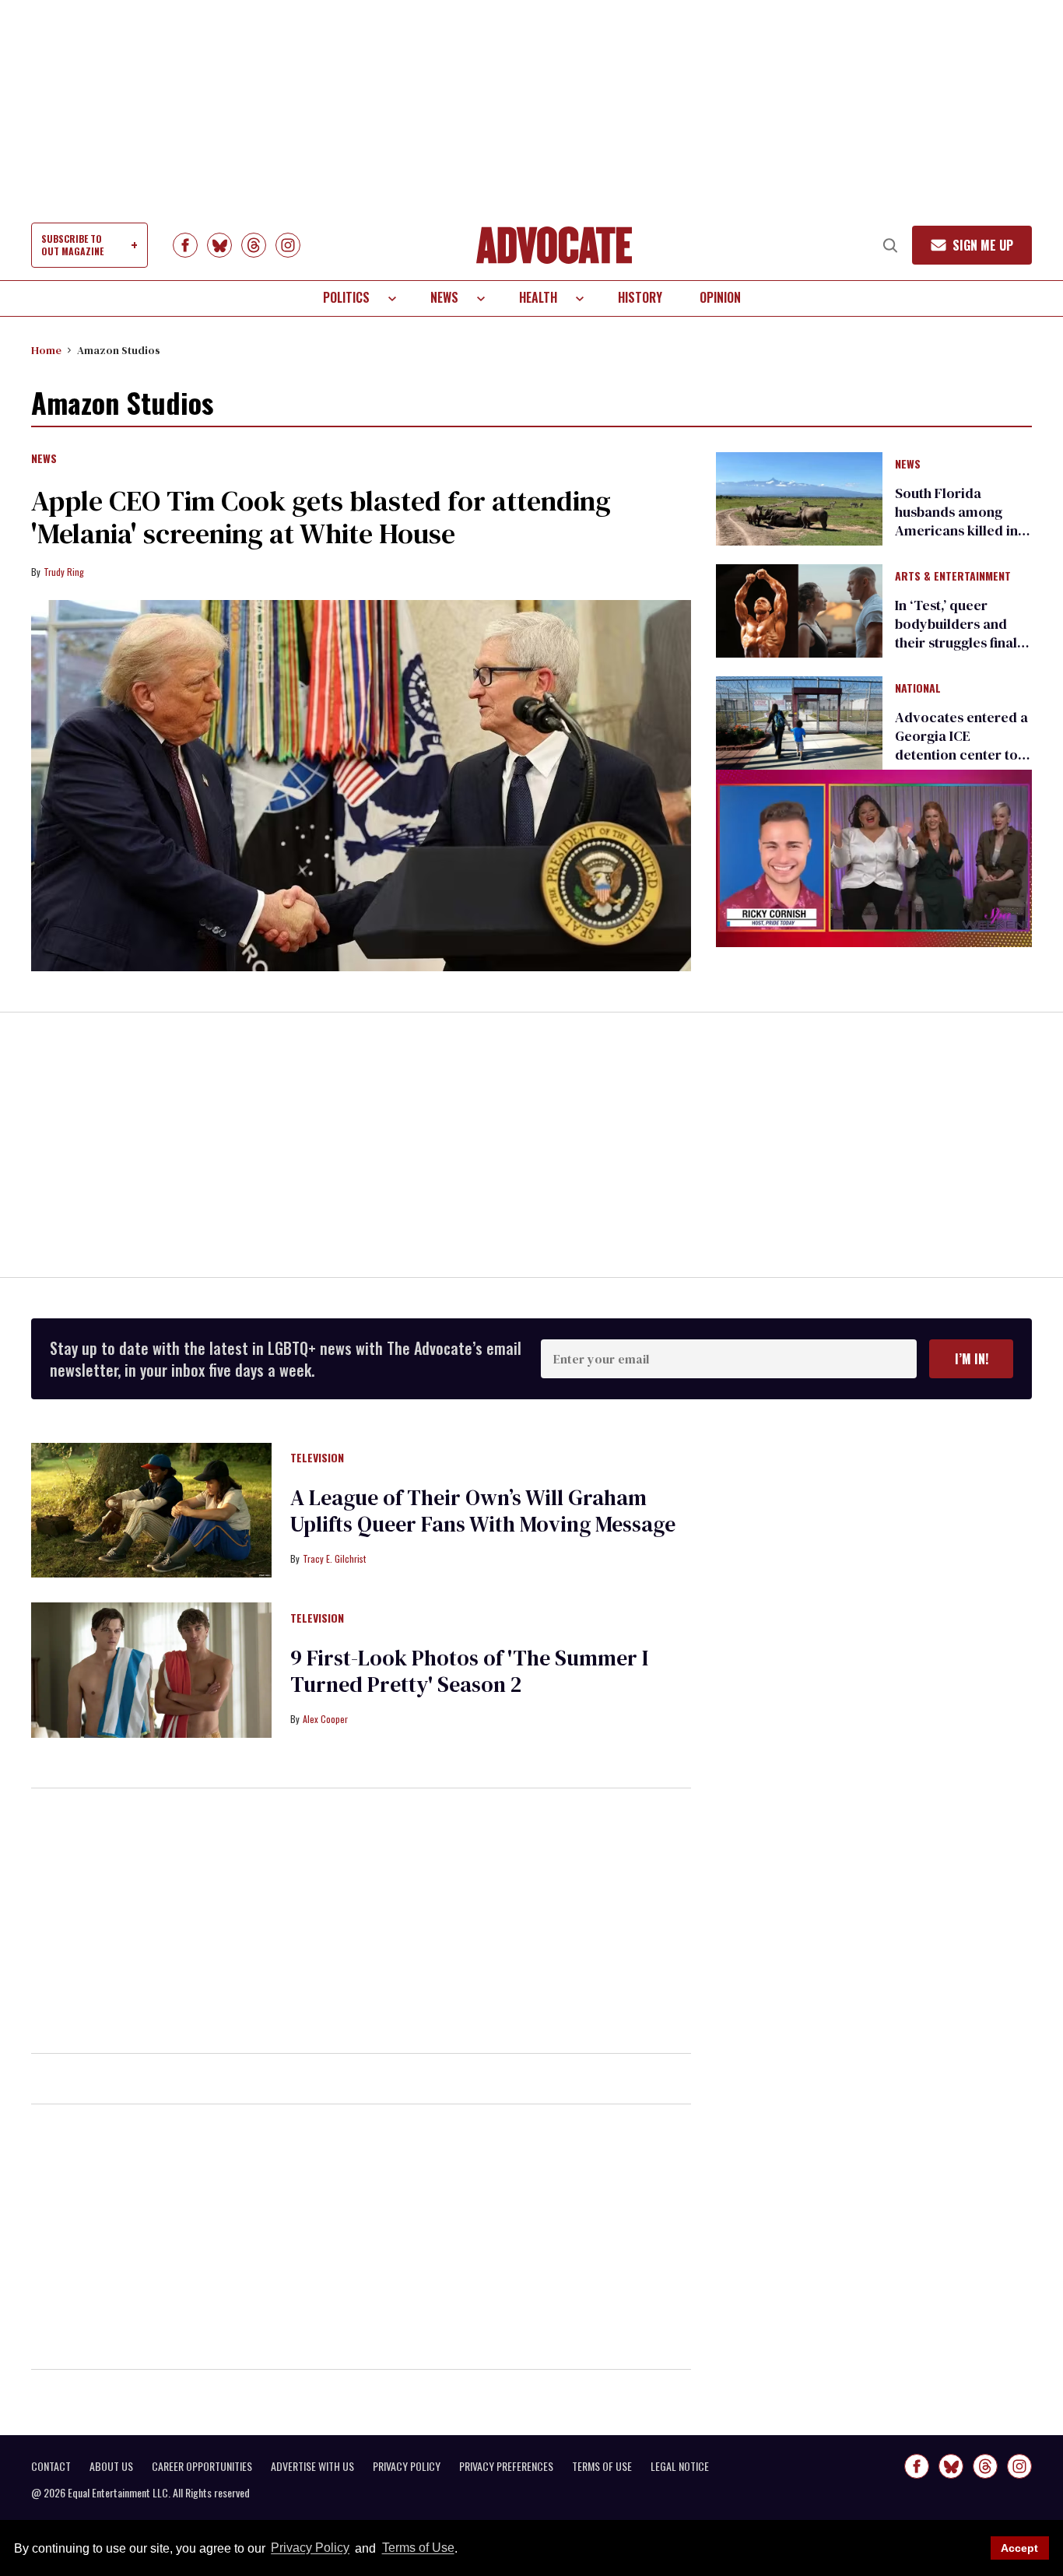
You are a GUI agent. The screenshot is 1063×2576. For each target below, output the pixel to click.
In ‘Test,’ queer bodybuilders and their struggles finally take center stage (962, 633)
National (918, 689)
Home (46, 350)
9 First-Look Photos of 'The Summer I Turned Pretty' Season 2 (469, 1671)
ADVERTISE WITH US (312, 2466)
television (317, 1458)
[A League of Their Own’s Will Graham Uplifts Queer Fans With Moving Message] (151, 1509)
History (640, 297)
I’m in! (972, 1359)
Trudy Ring (64, 572)
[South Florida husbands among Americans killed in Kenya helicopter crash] (799, 497)
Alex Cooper (325, 1719)
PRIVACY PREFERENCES (506, 2466)
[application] (874, 858)
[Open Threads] (254, 245)
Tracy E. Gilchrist (334, 1558)
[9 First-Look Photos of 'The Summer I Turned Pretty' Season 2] (151, 1669)
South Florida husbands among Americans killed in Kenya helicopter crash (956, 530)
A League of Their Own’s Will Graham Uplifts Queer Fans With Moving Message (483, 1511)
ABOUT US (111, 2466)
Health (538, 297)
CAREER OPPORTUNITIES (202, 2466)
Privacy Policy (310, 2548)
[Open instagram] (288, 245)
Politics (346, 297)
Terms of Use (418, 2548)
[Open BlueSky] (219, 245)
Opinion (720, 297)
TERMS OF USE (602, 2466)
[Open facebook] (185, 245)
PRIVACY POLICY (407, 2466)
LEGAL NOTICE (680, 2466)
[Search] (890, 245)
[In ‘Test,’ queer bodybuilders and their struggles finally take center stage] (799, 610)
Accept (1019, 2548)
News (444, 297)
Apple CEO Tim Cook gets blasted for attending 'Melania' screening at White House (321, 517)
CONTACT (51, 2466)
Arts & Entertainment (953, 577)
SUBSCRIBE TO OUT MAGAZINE (72, 245)
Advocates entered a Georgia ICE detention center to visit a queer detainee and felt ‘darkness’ (961, 764)
